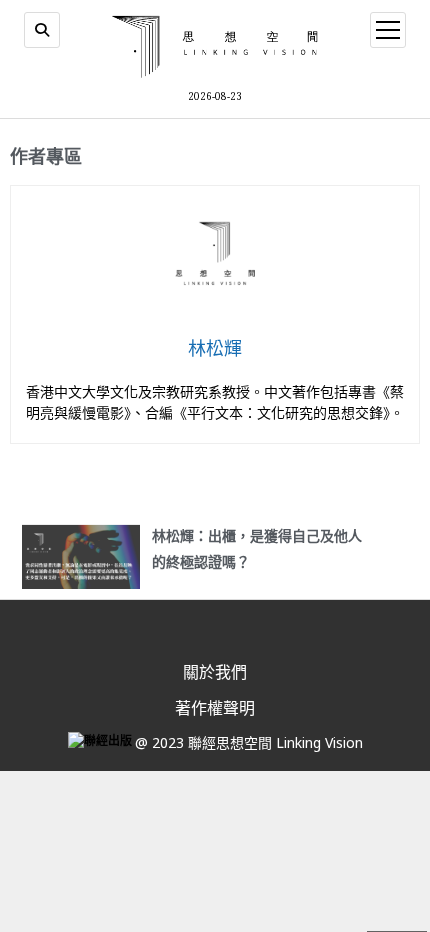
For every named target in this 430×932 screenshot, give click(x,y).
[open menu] (388, 30)
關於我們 (215, 672)
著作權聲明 (215, 708)
